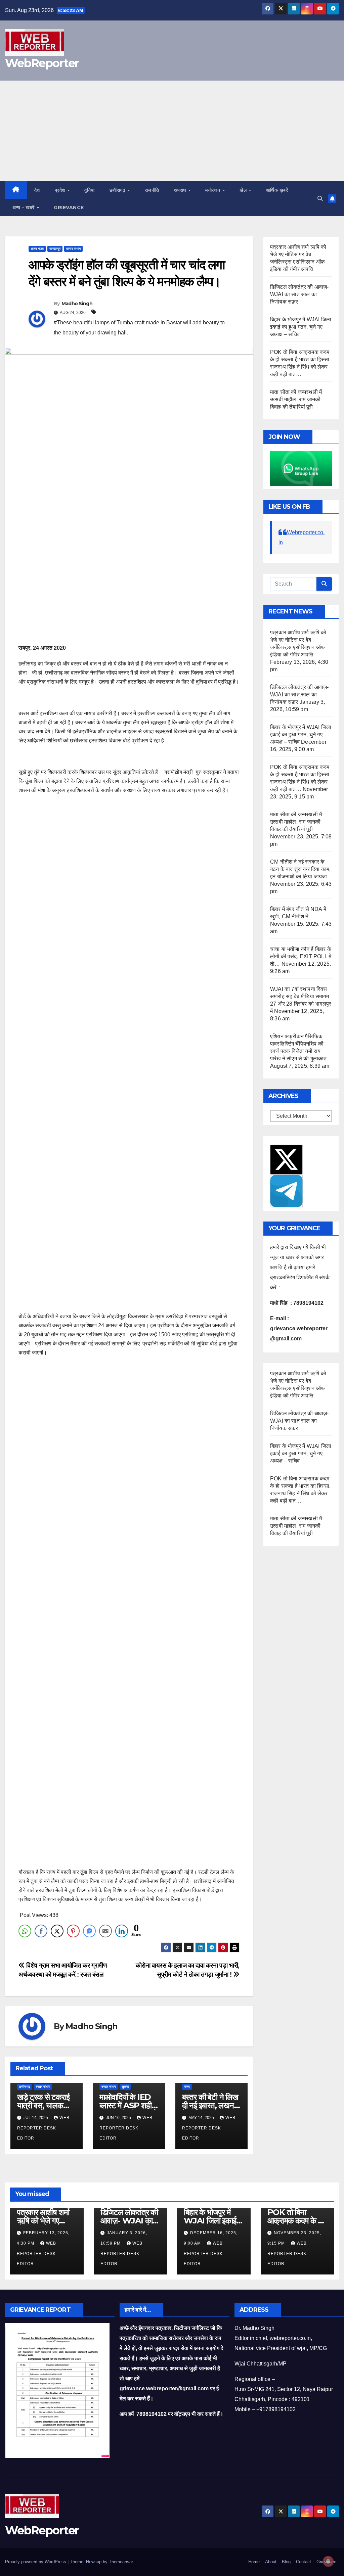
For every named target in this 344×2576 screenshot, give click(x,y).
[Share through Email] (105, 1931)
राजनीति (152, 190)
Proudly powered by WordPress (36, 2562)
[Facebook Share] (41, 1931)
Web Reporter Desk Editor (43, 2128)
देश (37, 190)
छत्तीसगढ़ (118, 190)
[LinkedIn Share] (122, 1931)
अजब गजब (37, 249)
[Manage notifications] (328, 2561)
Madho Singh (77, 304)
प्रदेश (61, 190)
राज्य (187, 2087)
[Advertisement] (172, 131)
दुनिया (90, 190)
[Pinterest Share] (73, 1931)
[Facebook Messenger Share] (89, 1931)
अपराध (181, 190)
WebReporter (42, 63)
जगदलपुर (55, 249)
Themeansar (121, 2562)
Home (254, 2562)
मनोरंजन (213, 190)
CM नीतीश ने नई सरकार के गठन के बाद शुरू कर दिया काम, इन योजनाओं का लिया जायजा (300, 869)
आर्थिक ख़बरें (277, 190)
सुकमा (125, 2087)
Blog (286, 2562)
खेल (244, 190)
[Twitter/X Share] (57, 1931)
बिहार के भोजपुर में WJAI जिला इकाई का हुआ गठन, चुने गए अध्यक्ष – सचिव (301, 327)
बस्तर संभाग (73, 249)
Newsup (94, 2562)
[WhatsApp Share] (25, 1931)
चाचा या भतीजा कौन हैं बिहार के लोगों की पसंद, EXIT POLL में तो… (301, 956)
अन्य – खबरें (24, 208)
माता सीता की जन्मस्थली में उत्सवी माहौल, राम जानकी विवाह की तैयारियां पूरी (296, 399)
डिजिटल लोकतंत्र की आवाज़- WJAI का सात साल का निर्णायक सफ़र (299, 294)
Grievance (69, 208)
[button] (320, 199)
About (271, 2562)
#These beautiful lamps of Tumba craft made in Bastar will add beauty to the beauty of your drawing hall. (139, 328)
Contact (304, 2562)
